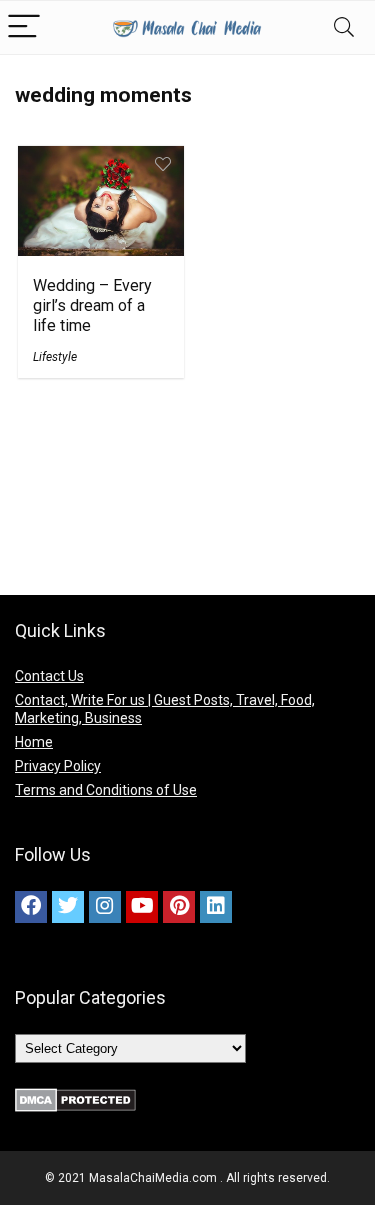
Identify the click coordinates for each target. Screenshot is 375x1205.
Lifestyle (55, 357)
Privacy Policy (58, 766)
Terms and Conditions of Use (106, 790)
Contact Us (49, 676)
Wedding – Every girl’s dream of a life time (92, 305)
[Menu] (24, 27)
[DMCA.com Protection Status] (75, 1097)
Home (34, 742)
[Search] (344, 27)
